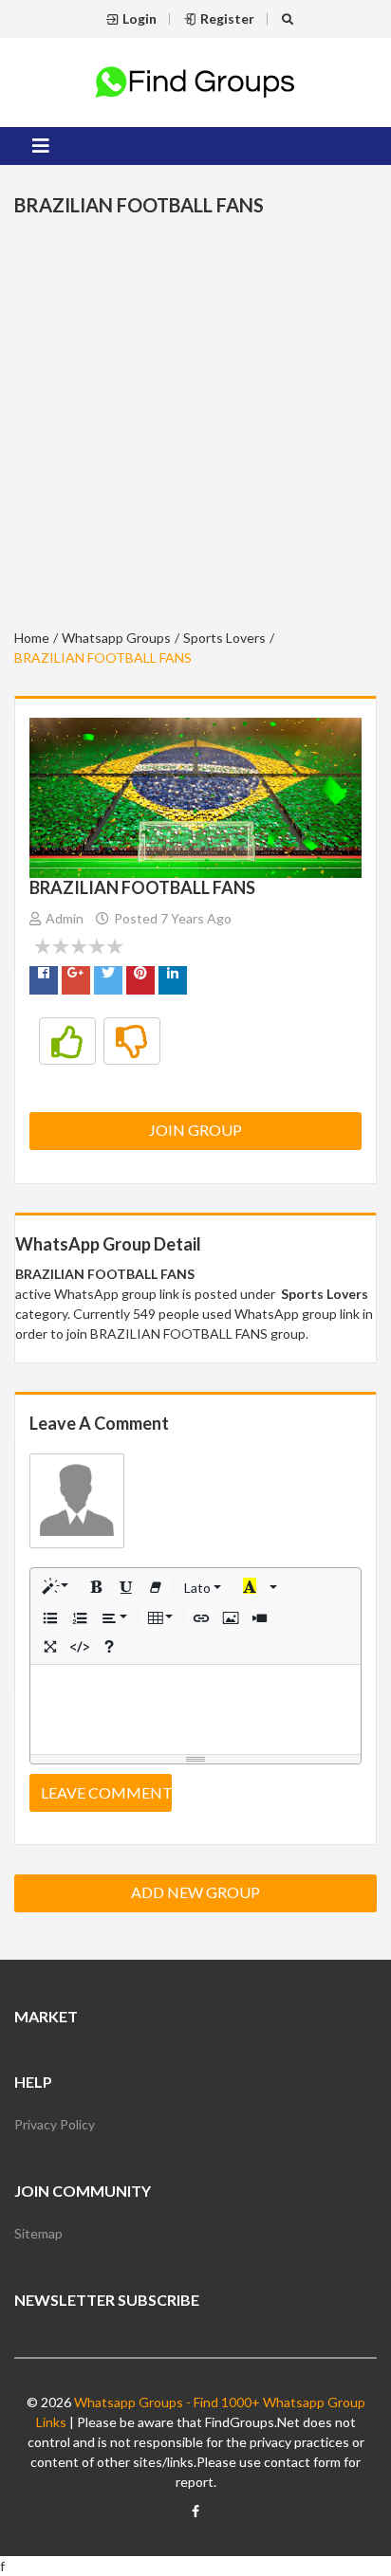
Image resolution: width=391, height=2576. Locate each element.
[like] (67, 1041)
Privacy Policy (55, 2124)
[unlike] (132, 1041)
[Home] (195, 80)
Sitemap (38, 2233)
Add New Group (195, 1892)
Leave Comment (106, 1792)
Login (140, 18)
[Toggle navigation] (41, 146)
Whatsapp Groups (116, 638)
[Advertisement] (195, 426)
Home (32, 638)
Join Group (195, 1130)
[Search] (290, 18)
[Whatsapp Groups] (195, 2519)
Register (227, 18)
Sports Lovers (224, 638)
